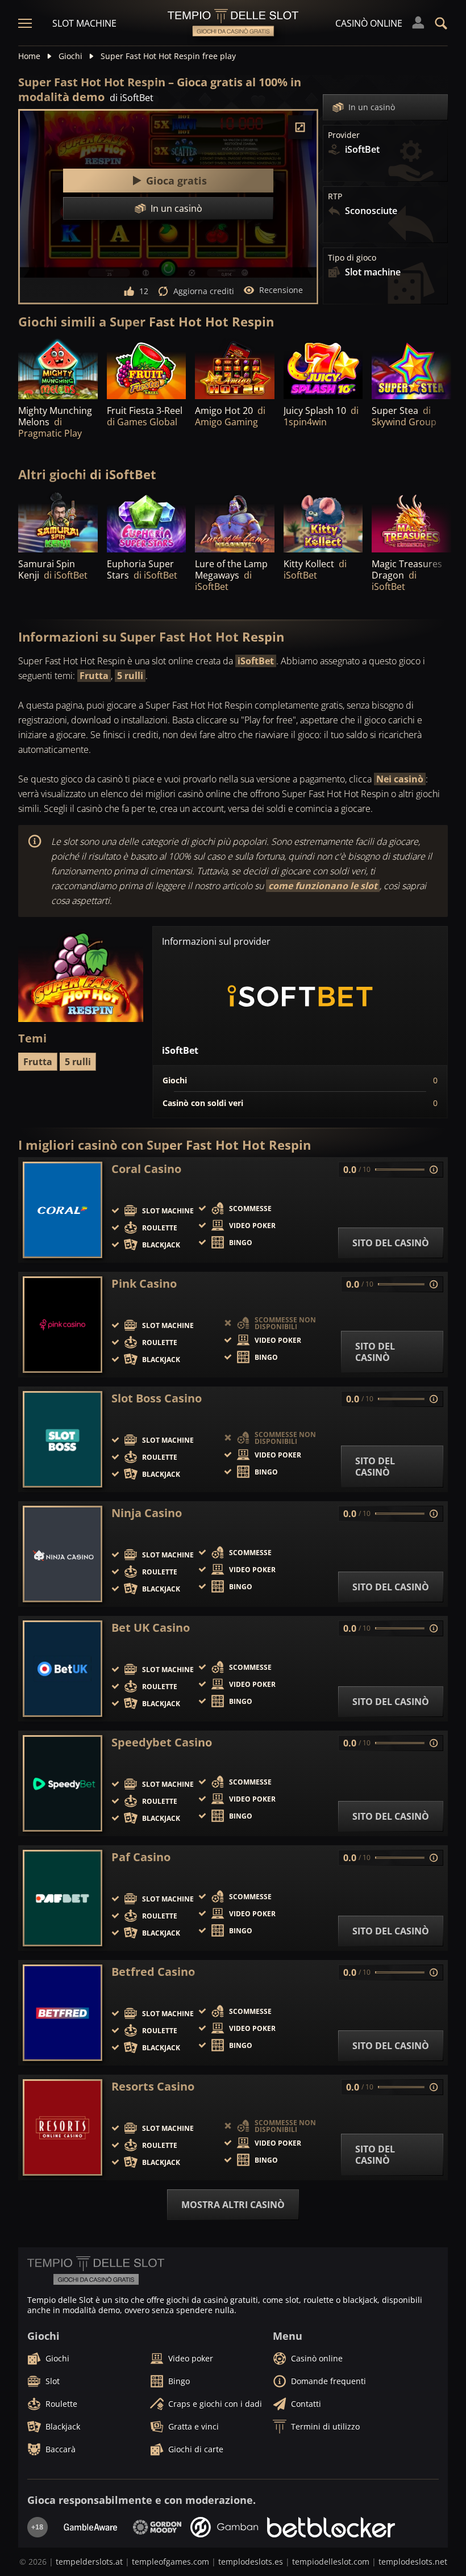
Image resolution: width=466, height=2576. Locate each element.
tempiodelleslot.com (331, 2562)
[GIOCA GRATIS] (235, 369)
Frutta (94, 676)
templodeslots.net (413, 2562)
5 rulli (130, 676)
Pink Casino (144, 1284)
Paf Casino (141, 1857)
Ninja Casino (147, 1513)
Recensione (281, 290)
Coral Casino (146, 1169)
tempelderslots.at (89, 2562)
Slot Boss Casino (157, 1398)
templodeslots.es (251, 2562)
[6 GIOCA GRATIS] (323, 369)
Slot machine (84, 23)
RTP (335, 196)
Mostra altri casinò (233, 2205)
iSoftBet (256, 661)
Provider (344, 135)
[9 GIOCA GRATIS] (411, 522)
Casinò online (369, 23)
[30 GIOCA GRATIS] (58, 369)
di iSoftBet (132, 98)
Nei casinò (400, 779)
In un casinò (372, 107)
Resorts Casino (153, 2087)
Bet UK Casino (151, 1628)
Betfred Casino (153, 1972)
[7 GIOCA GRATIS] (147, 369)
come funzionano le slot (323, 886)
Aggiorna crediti (204, 291)
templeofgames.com (170, 2562)
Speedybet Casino (162, 1743)
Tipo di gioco (352, 258)
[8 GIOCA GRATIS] (58, 522)
